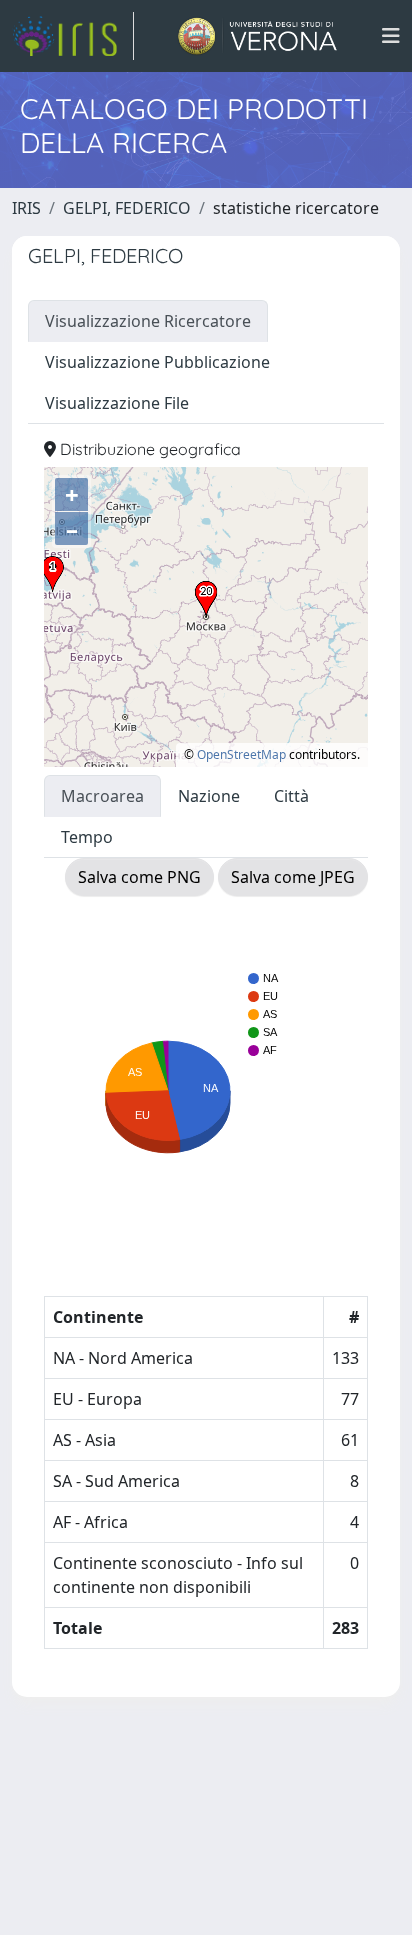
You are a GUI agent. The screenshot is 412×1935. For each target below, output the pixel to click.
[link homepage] (73, 36)
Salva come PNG (139, 877)
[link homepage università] (257, 36)
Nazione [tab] (209, 796)
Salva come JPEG (293, 877)
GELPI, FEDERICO (127, 208)
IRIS (26, 208)
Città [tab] (291, 796)
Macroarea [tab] (102, 796)
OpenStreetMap (241, 754)
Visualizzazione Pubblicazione (157, 362)
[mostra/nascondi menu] (391, 36)
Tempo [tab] (87, 837)
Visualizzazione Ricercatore (148, 321)
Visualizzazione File (117, 403)
